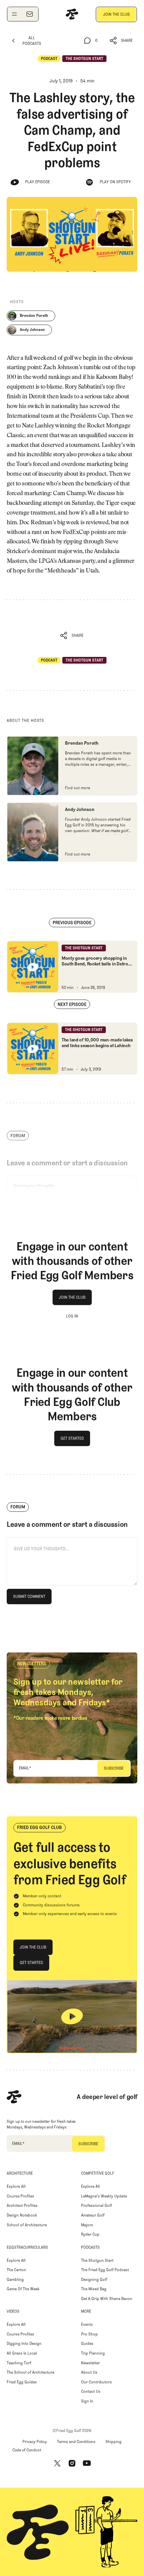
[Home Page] (72, 14)
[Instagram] (72, 2463)
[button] (121, 41)
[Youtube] (87, 2463)
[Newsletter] (29, 14)
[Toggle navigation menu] (14, 14)
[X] (57, 2463)
